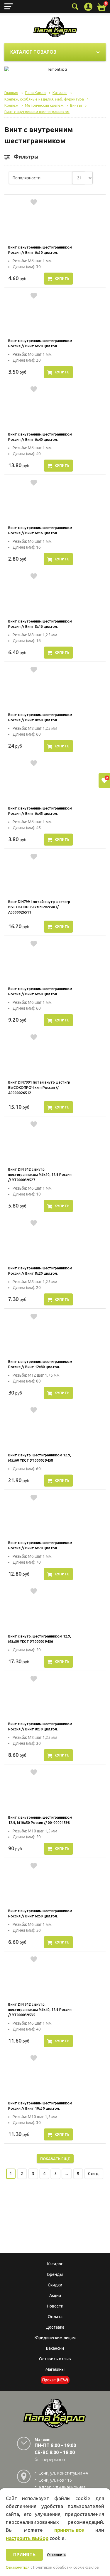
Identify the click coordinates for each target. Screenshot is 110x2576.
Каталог (55, 2264)
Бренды (55, 2274)
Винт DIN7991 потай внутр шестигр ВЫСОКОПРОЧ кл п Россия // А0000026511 (39, 907)
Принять (24, 2555)
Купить (62, 279)
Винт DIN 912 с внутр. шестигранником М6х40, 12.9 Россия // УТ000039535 (40, 2010)
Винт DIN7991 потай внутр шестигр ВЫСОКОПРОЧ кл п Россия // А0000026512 (39, 1088)
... (67, 2174)
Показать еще (55, 2159)
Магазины (55, 2369)
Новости (55, 2306)
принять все (69, 2530)
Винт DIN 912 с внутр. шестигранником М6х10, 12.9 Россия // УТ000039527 (40, 1175)
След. (94, 2174)
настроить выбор (27, 2538)
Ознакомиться (18, 2568)
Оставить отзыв (55, 2359)
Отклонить (56, 2555)
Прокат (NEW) (55, 2380)
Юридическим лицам (55, 2338)
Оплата (55, 2317)
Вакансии (55, 2348)
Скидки (55, 2285)
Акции (55, 2296)
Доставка (55, 2327)
